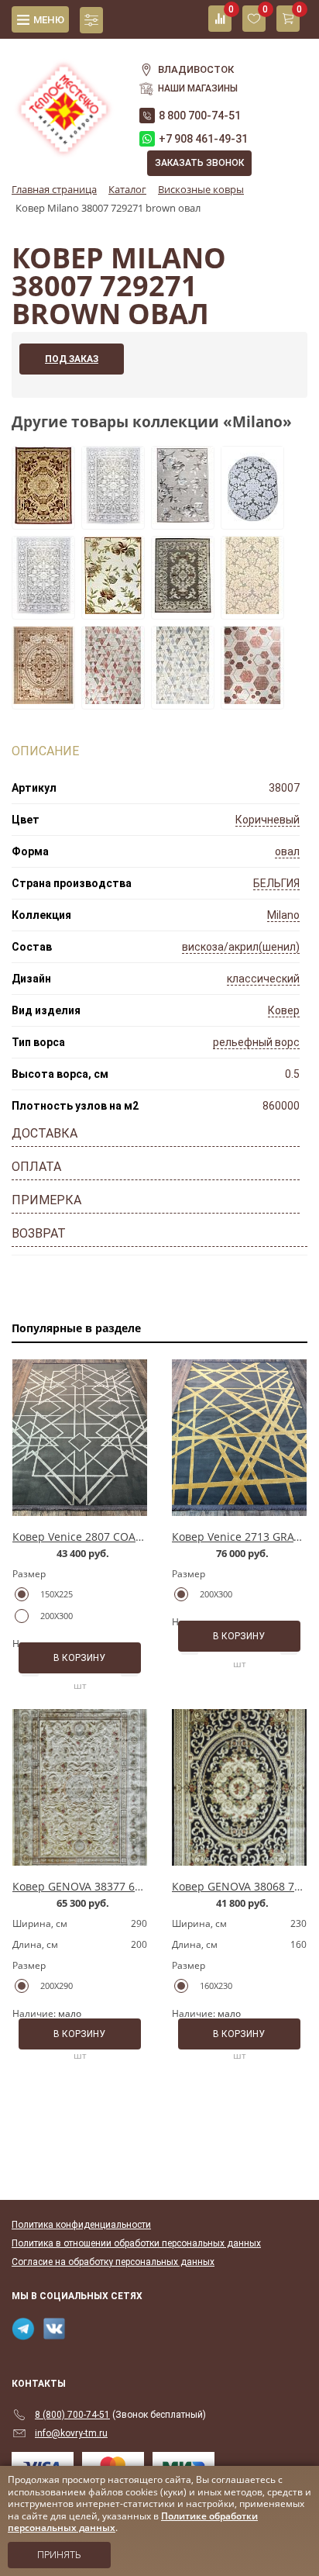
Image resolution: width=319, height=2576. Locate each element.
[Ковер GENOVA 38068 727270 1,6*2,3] (239, 1787)
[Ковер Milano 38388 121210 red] (43, 520)
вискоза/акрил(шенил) (241, 947)
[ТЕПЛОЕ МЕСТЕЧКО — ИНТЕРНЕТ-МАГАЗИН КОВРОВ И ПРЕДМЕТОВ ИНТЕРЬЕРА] (64, 100)
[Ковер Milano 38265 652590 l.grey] (183, 520)
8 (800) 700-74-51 (72, 2415)
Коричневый (268, 820)
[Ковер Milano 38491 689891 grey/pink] (113, 699)
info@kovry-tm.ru (71, 2433)
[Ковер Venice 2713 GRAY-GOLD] (239, 1438)
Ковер (284, 1010)
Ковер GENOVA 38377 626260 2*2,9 (104, 1886)
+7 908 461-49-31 (203, 139)
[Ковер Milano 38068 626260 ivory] (43, 699)
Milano (283, 915)
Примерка (46, 1200)
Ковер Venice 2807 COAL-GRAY (92, 1537)
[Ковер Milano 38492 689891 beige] (252, 699)
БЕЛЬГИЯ (276, 883)
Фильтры (91, 20)
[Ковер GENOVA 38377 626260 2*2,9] (80, 1787)
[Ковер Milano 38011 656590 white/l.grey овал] (252, 520)
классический (263, 979)
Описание (45, 751)
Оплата (36, 1167)
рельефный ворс (256, 1042)
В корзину (79, 1658)
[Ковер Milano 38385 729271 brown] (183, 609)
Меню (49, 20)
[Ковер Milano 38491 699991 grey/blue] (183, 699)
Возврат (39, 1233)
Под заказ (72, 359)
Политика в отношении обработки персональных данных (136, 2243)
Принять (59, 2555)
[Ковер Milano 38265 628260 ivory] (113, 609)
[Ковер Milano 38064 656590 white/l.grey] (113, 520)
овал (287, 851)
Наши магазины (198, 88)
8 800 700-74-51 (200, 116)
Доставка (45, 1133)
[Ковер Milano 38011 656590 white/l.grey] (252, 609)
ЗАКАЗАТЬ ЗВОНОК (199, 163)
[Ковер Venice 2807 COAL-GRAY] (80, 1438)
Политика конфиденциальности (81, 2225)
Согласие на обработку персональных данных (113, 2262)
